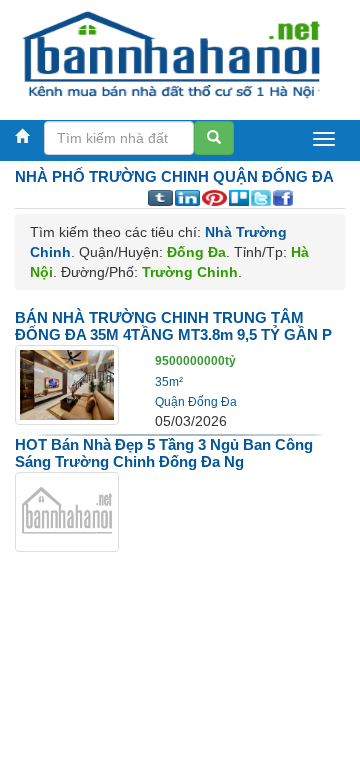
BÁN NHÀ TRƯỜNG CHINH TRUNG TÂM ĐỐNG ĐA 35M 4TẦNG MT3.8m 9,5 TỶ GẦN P (173, 326)
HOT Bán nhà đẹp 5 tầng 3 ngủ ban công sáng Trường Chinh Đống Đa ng (164, 453)
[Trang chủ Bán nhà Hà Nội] (172, 54)
